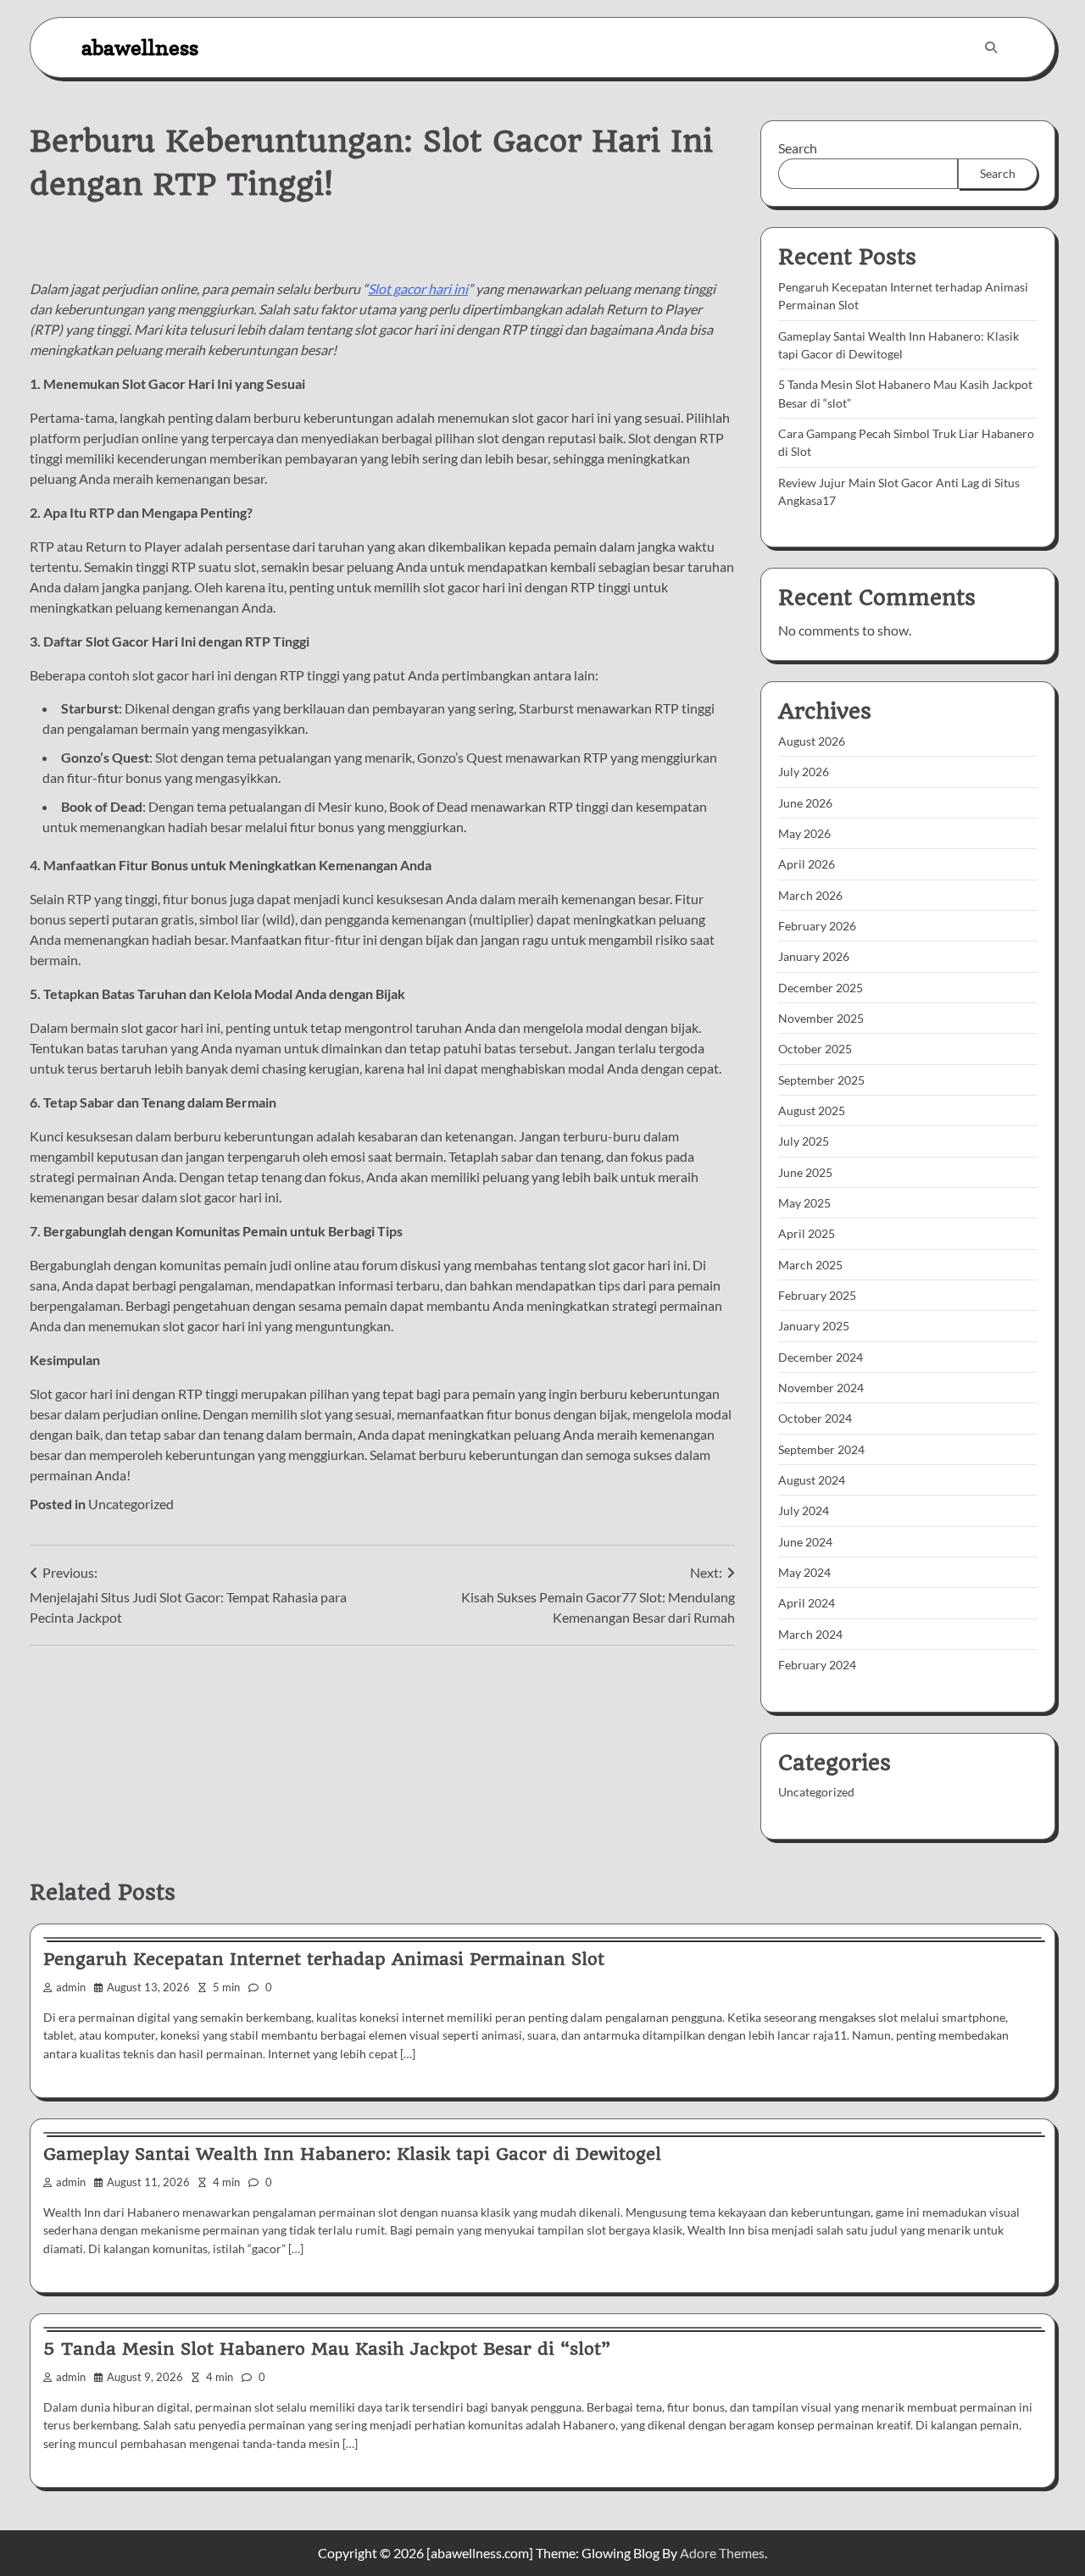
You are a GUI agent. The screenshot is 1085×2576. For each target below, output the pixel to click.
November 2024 (821, 1388)
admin (71, 1988)
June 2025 (805, 1172)
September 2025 (821, 1080)
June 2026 (805, 803)
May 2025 (804, 1203)
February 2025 (817, 1295)
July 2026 (804, 772)
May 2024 (804, 1572)
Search (798, 148)
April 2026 (807, 864)
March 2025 (810, 1265)
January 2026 (814, 956)
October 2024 (815, 1418)
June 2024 (805, 1542)
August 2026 (812, 741)
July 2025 (804, 1141)
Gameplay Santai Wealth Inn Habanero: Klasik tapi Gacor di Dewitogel (352, 2154)
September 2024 (821, 1449)
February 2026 (817, 926)
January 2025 (814, 1326)
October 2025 (815, 1049)
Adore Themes (722, 2553)
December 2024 (821, 1357)
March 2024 (810, 1634)
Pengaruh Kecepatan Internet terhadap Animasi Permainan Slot (324, 1959)
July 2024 (804, 1510)
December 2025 (821, 988)
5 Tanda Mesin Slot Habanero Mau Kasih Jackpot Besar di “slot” (327, 2349)
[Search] (991, 47)
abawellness (140, 47)
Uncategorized (131, 1504)
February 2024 (817, 1665)
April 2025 (807, 1233)
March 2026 (810, 895)
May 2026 (804, 833)
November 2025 (821, 1018)
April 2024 (807, 1603)
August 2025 (812, 1110)
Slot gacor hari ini (418, 289)
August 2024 (812, 1480)
